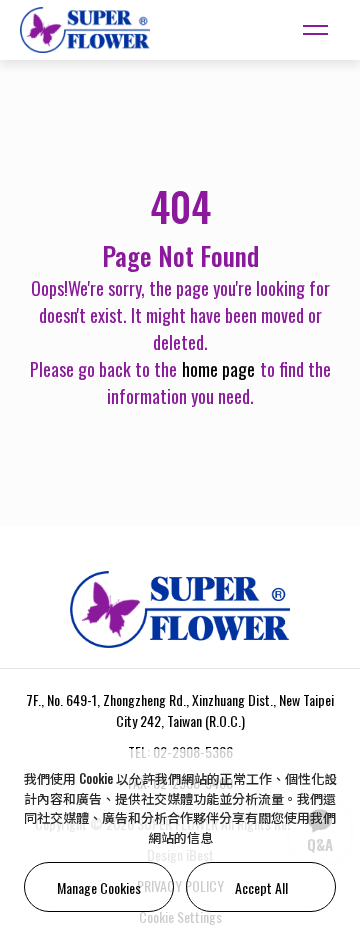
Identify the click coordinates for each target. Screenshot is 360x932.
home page (218, 369)
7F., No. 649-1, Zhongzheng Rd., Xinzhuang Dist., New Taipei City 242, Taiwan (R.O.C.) (180, 710)
